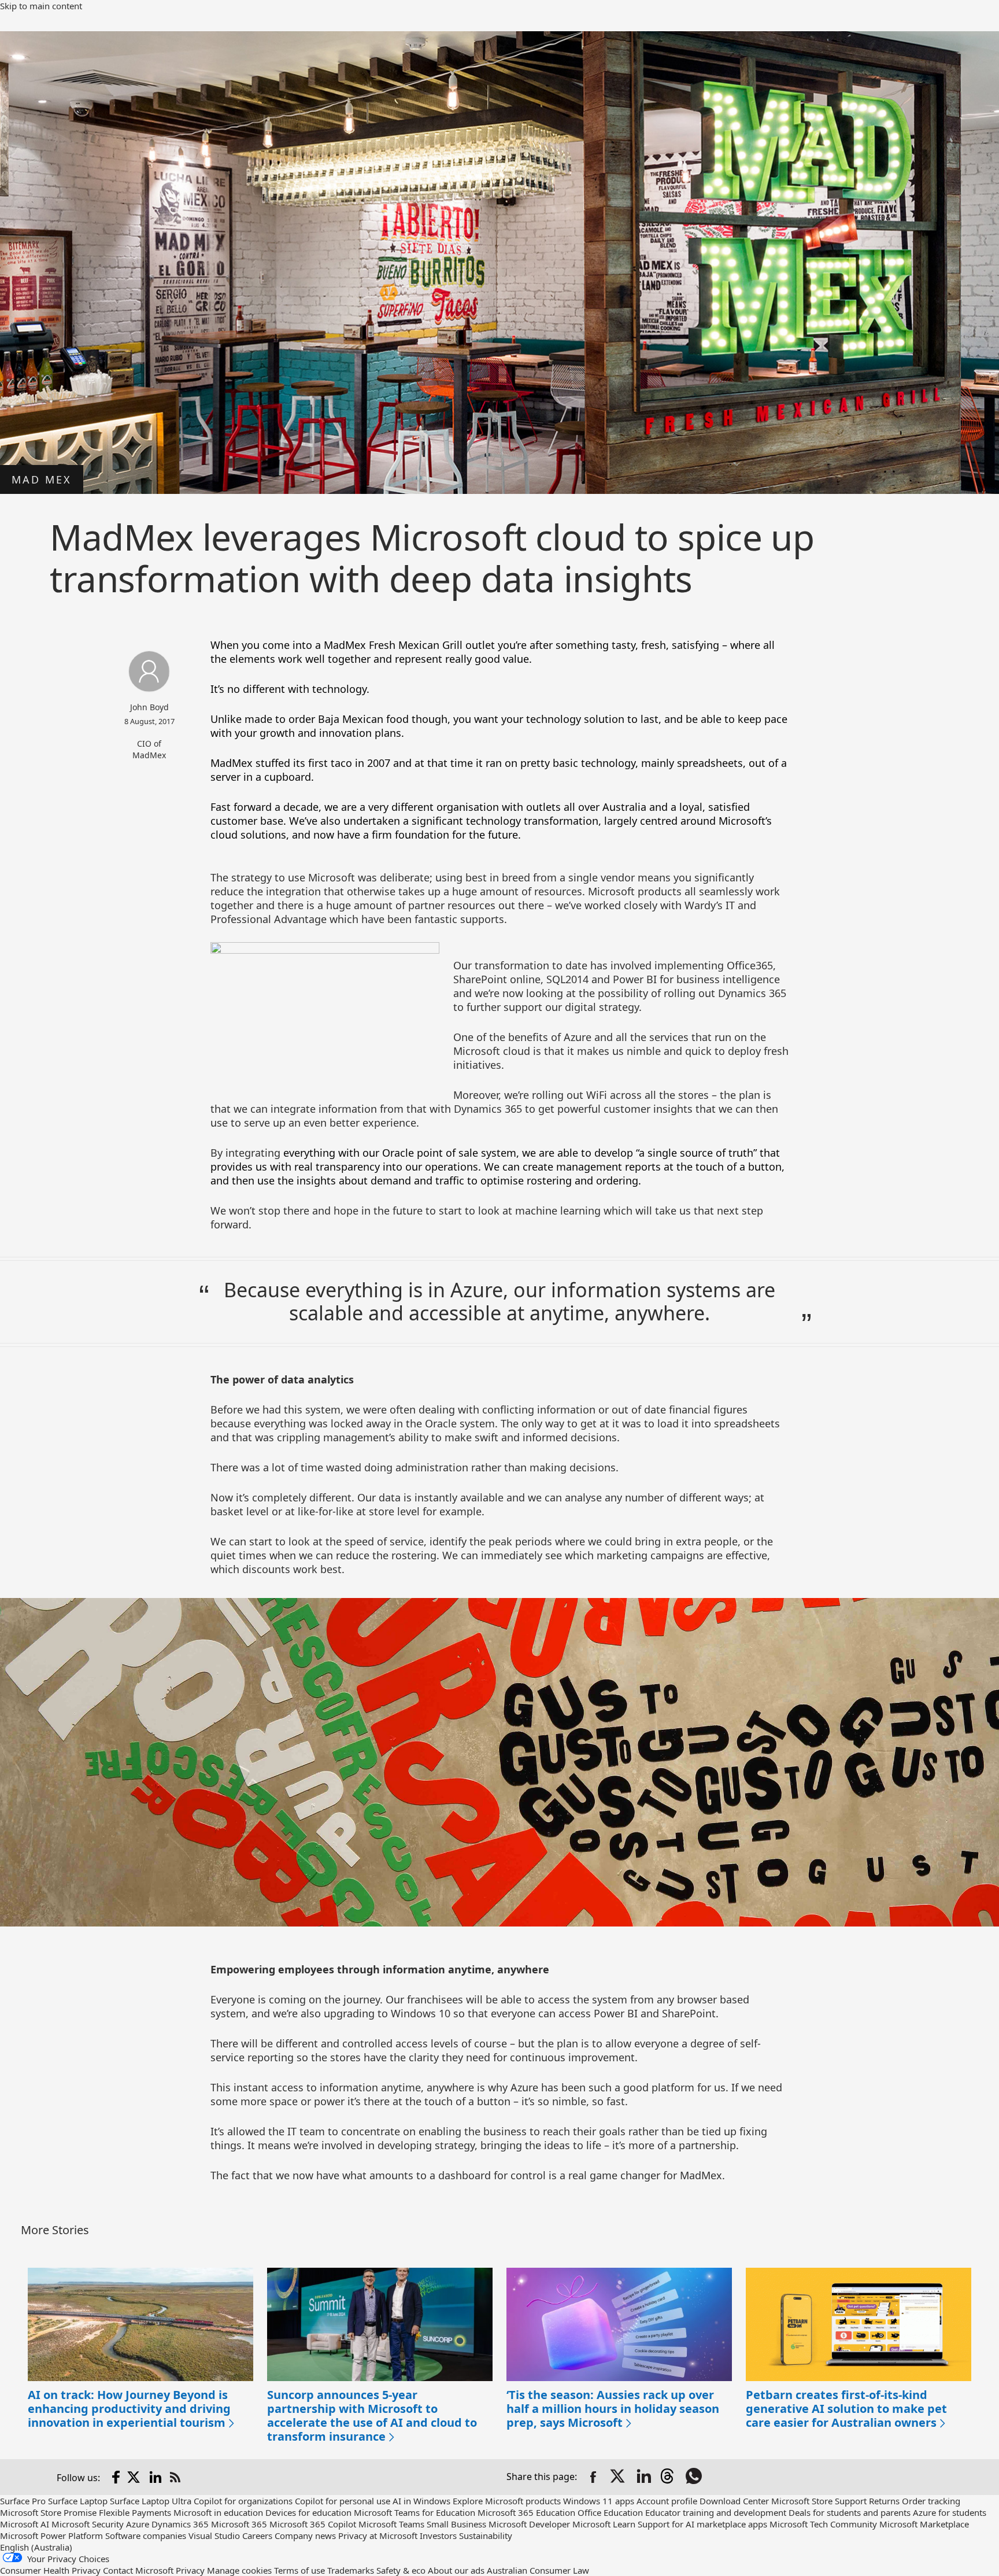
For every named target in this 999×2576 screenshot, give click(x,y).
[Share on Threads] (669, 2477)
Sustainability (486, 2536)
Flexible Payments (135, 2512)
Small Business (456, 2524)
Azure (138, 2524)
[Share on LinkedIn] (644, 2477)
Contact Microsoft (138, 2570)
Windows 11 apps (599, 2501)
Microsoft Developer (529, 2524)
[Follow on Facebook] (116, 2477)
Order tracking (931, 2501)
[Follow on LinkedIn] (156, 2477)
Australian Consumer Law (538, 2570)
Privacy (190, 2570)
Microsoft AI (25, 2524)
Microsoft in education (218, 2512)
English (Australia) (36, 2547)
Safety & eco (401, 2570)
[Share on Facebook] (593, 2477)
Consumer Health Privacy (50, 2570)
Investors (438, 2536)
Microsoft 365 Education (526, 2512)
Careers (257, 2536)
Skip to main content (41, 6)
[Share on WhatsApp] (695, 2477)
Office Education (610, 2512)
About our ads (456, 2570)
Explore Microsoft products (507, 2501)
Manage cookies (239, 2570)
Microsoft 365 (239, 2524)
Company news (305, 2536)
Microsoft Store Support (819, 2501)
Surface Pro (23, 2501)
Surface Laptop (78, 2501)
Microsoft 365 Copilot (313, 2524)
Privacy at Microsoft (378, 2536)
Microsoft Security (88, 2524)
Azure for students (950, 2512)
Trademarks (351, 2570)
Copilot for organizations (243, 2501)
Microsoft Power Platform (51, 2536)
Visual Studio (214, 2536)
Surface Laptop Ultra (151, 2501)
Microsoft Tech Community (823, 2524)
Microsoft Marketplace (924, 2524)
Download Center (734, 2501)
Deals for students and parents (850, 2512)
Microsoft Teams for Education (415, 2512)
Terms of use (299, 2570)
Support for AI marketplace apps (702, 2524)
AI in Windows (421, 2501)
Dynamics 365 (180, 2524)
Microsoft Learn (604, 2524)
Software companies (146, 2536)
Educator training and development (716, 2512)
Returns (884, 2501)
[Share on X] (619, 2477)
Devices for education (308, 2512)
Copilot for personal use (343, 2501)
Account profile (667, 2501)
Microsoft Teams (391, 2524)
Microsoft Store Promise (48, 2512)
